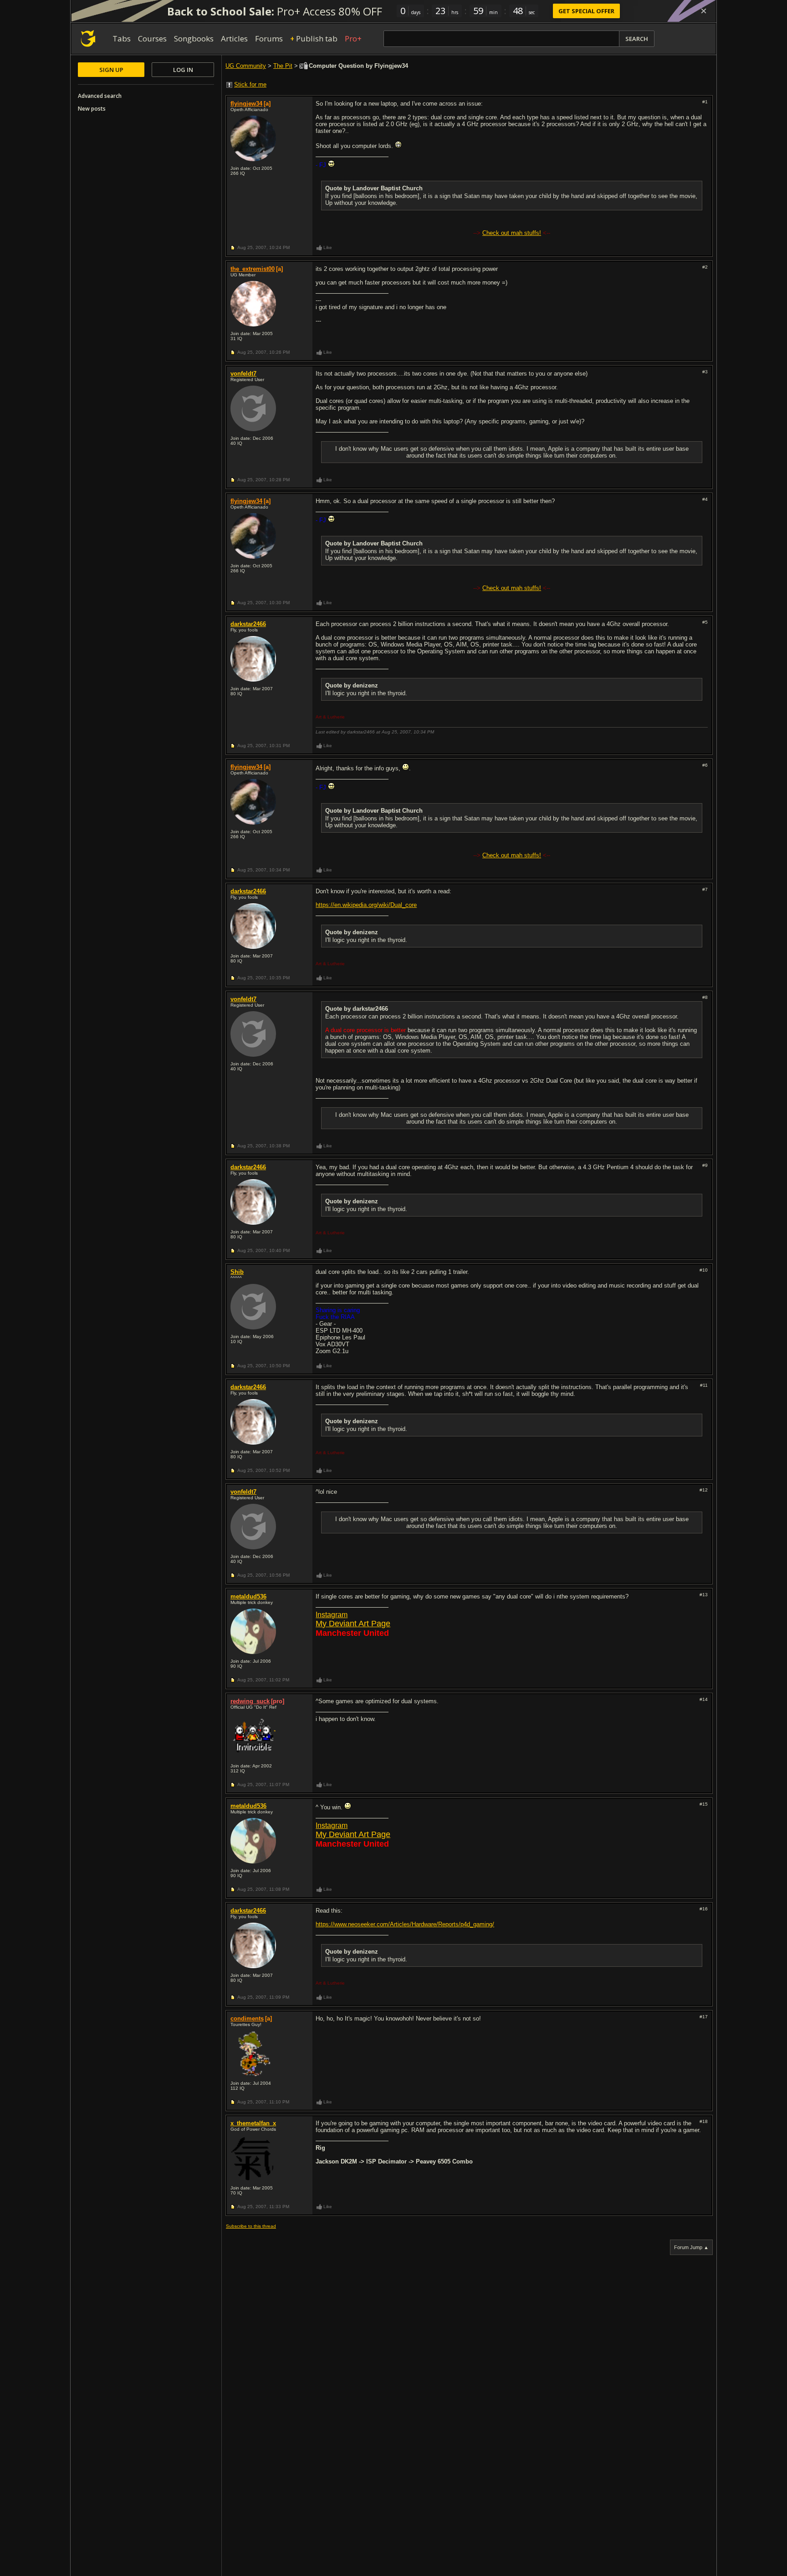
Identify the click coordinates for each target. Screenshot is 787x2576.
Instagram (332, 1615)
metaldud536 (248, 1596)
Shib (237, 1272)
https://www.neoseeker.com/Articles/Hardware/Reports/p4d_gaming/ (405, 1924)
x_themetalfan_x (253, 2123)
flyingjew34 (246, 104)
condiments (247, 2019)
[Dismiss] (704, 11)
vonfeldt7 (243, 374)
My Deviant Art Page (353, 1624)
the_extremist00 (253, 269)
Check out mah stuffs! (512, 233)
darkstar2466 (248, 624)
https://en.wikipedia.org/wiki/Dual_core (366, 905)
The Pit (283, 66)
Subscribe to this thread (251, 2226)
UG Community (246, 66)
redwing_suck (250, 1701)
